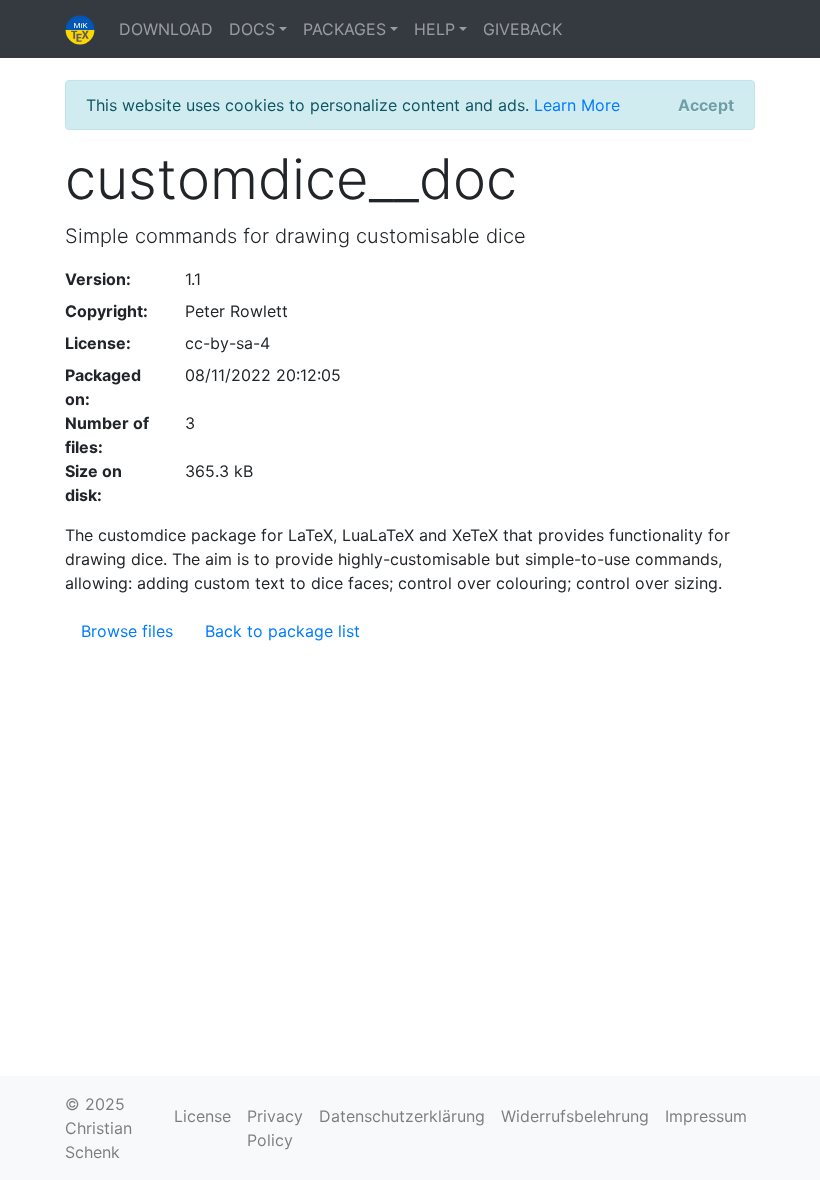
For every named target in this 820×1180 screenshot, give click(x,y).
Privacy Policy (275, 1128)
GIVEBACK (522, 29)
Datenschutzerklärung (402, 1116)
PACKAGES (344, 29)
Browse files (127, 631)
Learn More (577, 105)
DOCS (252, 29)
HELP (434, 29)
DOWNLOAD (166, 29)
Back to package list (282, 631)
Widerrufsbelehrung (575, 1116)
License (202, 1116)
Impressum (706, 1116)
